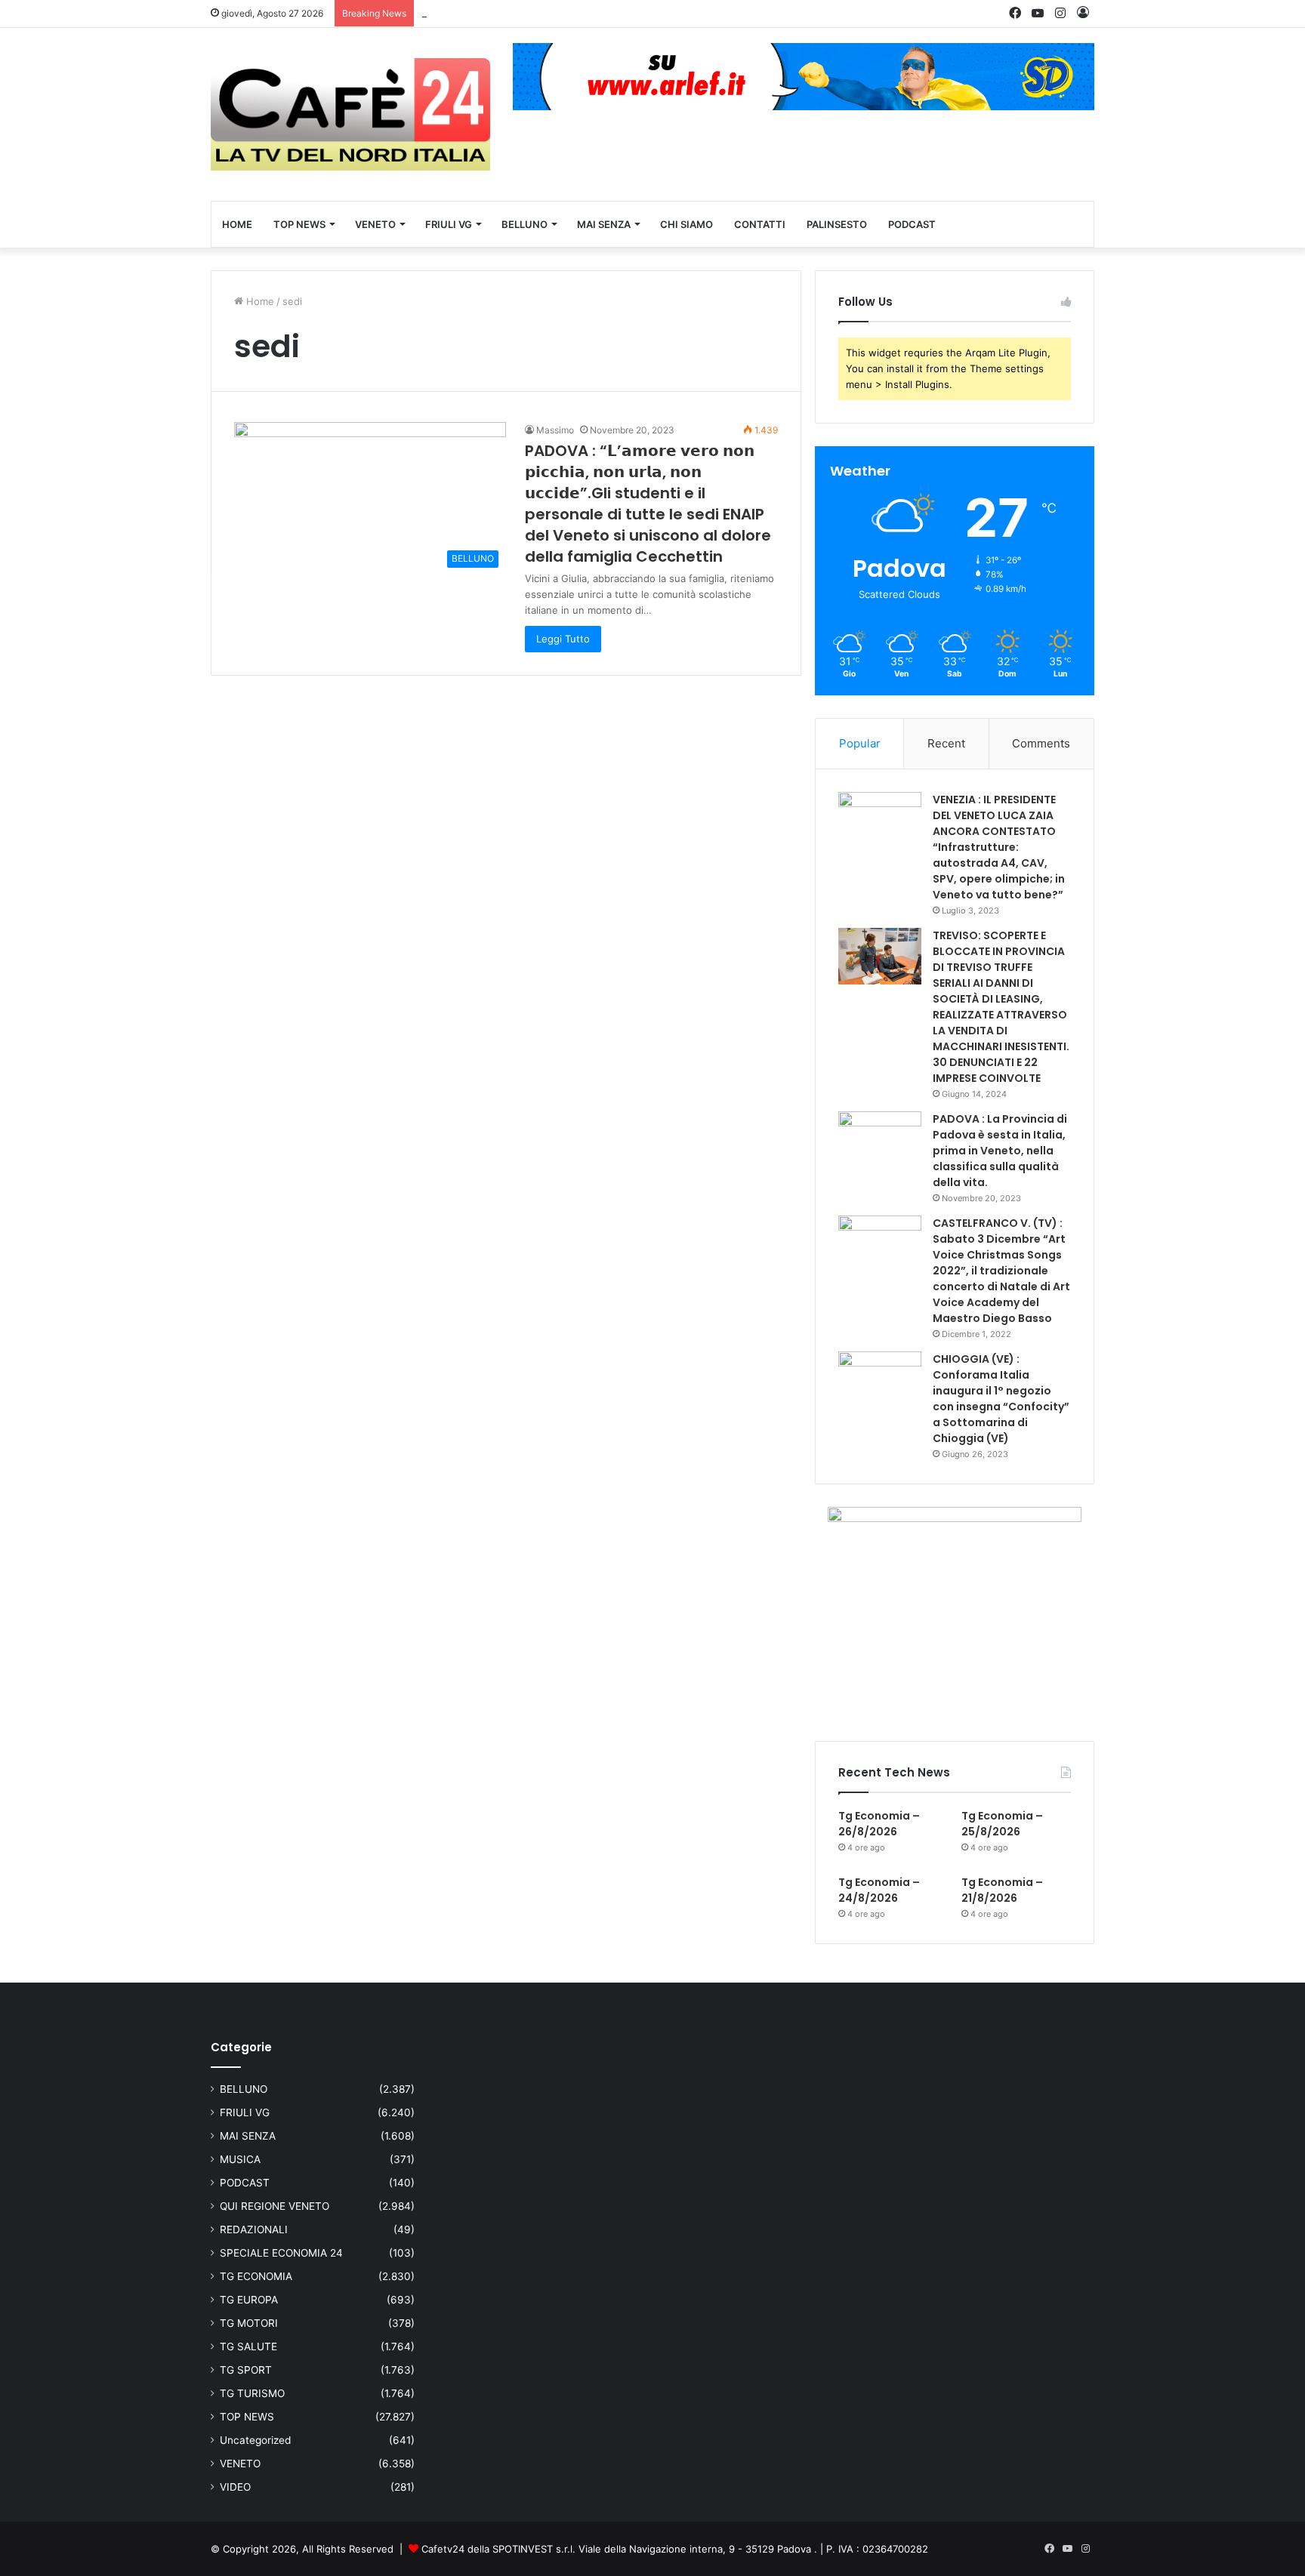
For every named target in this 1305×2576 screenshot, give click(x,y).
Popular (860, 743)
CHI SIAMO (686, 224)
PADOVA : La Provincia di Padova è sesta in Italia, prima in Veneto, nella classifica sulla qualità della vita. (1000, 1151)
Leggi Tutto (563, 639)
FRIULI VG (449, 224)
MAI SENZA (604, 224)
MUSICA (240, 2159)
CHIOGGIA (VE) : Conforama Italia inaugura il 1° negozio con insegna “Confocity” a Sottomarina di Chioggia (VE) (1001, 1399)
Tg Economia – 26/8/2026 (879, 1824)
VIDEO (235, 2487)
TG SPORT (246, 2370)
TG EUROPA (249, 2300)
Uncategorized (255, 2440)
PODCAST (912, 224)
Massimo (555, 430)
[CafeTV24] (350, 114)
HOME (237, 224)
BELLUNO (524, 224)
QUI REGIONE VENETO (275, 2206)
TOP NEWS (299, 224)
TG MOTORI (249, 2323)
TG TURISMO (252, 2393)
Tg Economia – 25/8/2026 (482, 13)
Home (259, 301)
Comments (1041, 743)
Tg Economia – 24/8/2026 (879, 1890)
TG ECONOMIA (256, 2276)
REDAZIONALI (254, 2229)
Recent (946, 743)
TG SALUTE (248, 2346)
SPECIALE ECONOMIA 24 (281, 2253)
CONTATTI (760, 224)
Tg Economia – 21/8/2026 (1002, 1890)
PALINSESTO (837, 224)
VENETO (375, 224)
